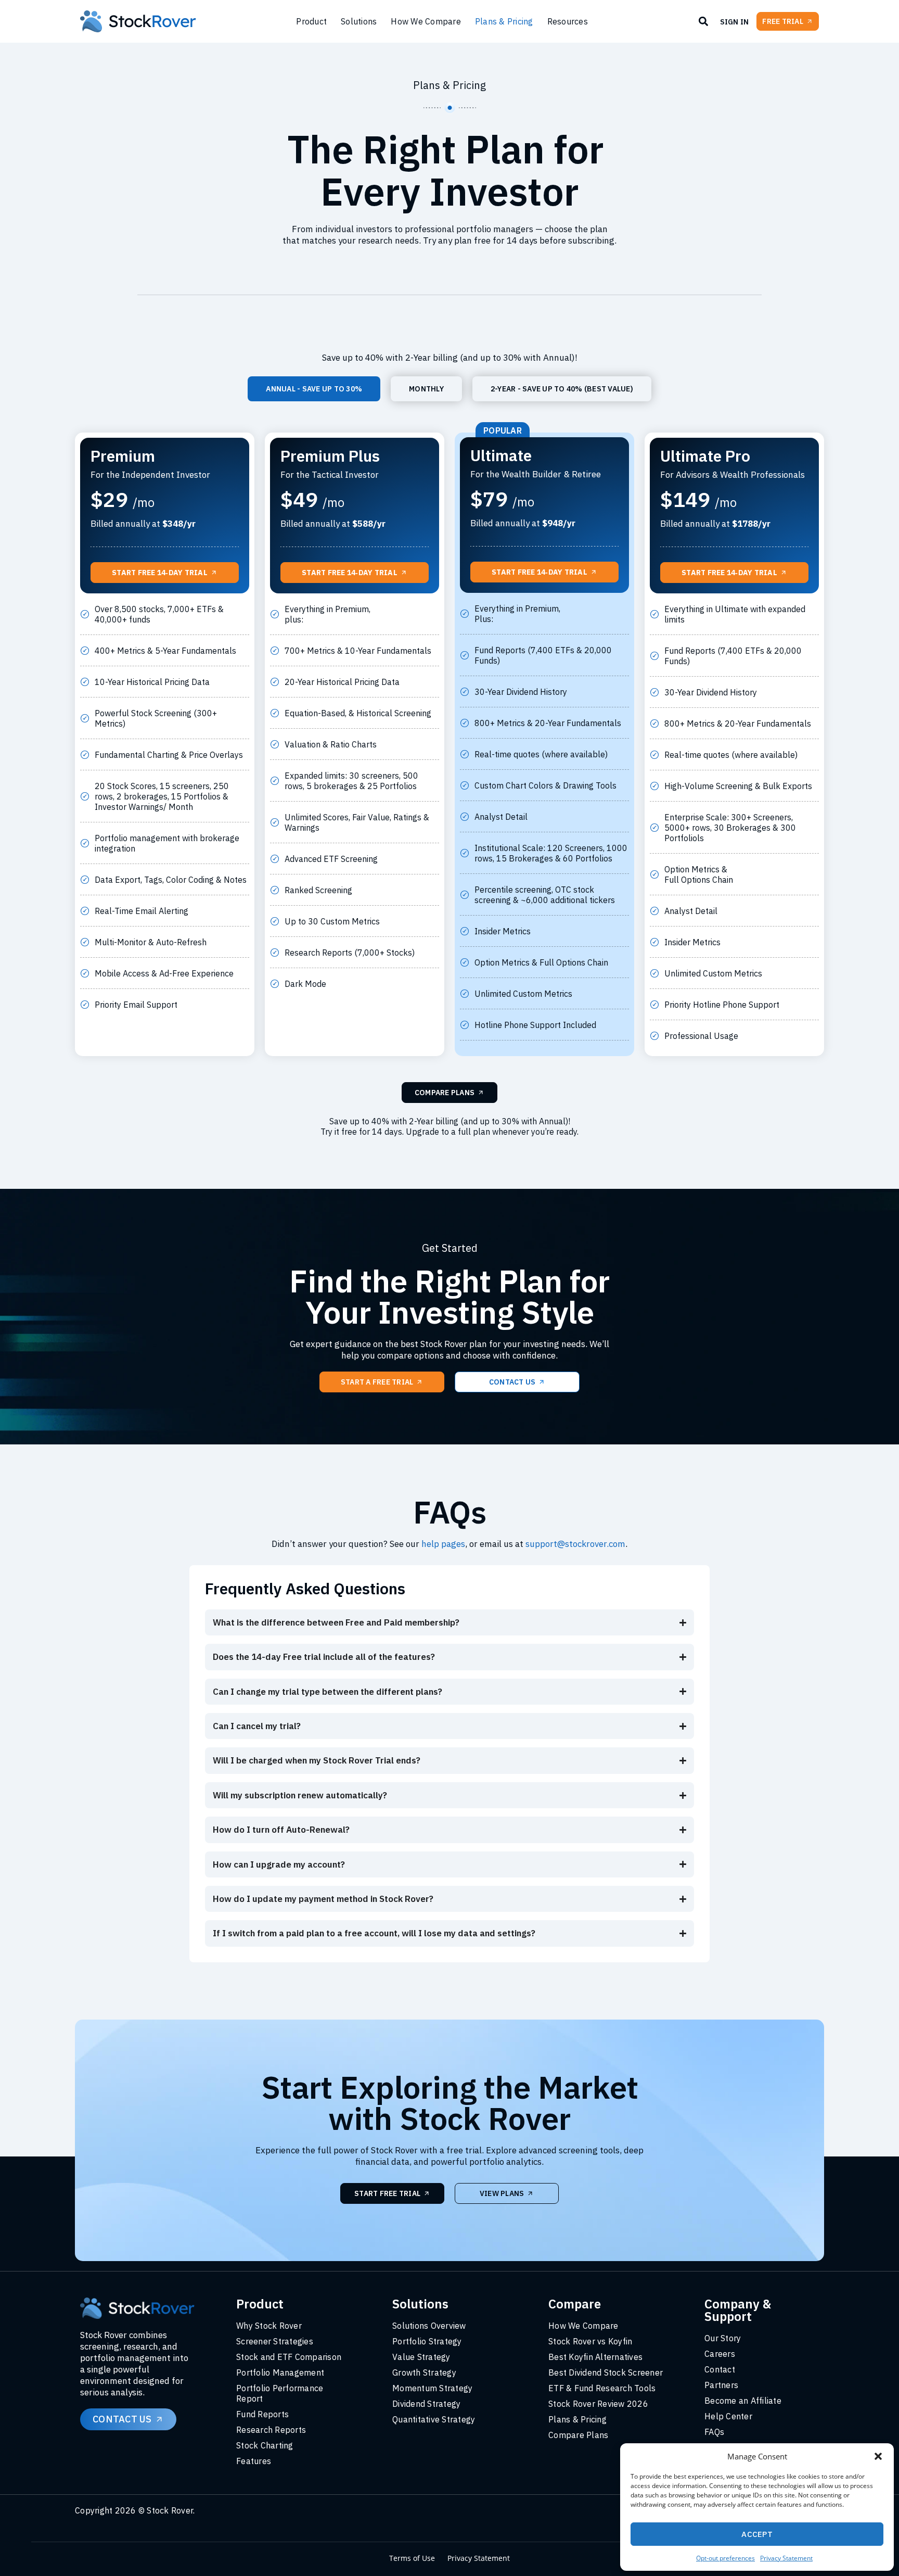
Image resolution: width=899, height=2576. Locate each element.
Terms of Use (412, 2558)
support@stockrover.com (575, 1544)
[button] (878, 2456)
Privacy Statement (786, 2558)
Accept (757, 2534)
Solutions (359, 21)
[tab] (314, 389)
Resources (568, 21)
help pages (443, 1544)
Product (311, 21)
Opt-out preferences (725, 2558)
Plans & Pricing (504, 21)
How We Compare (426, 21)
